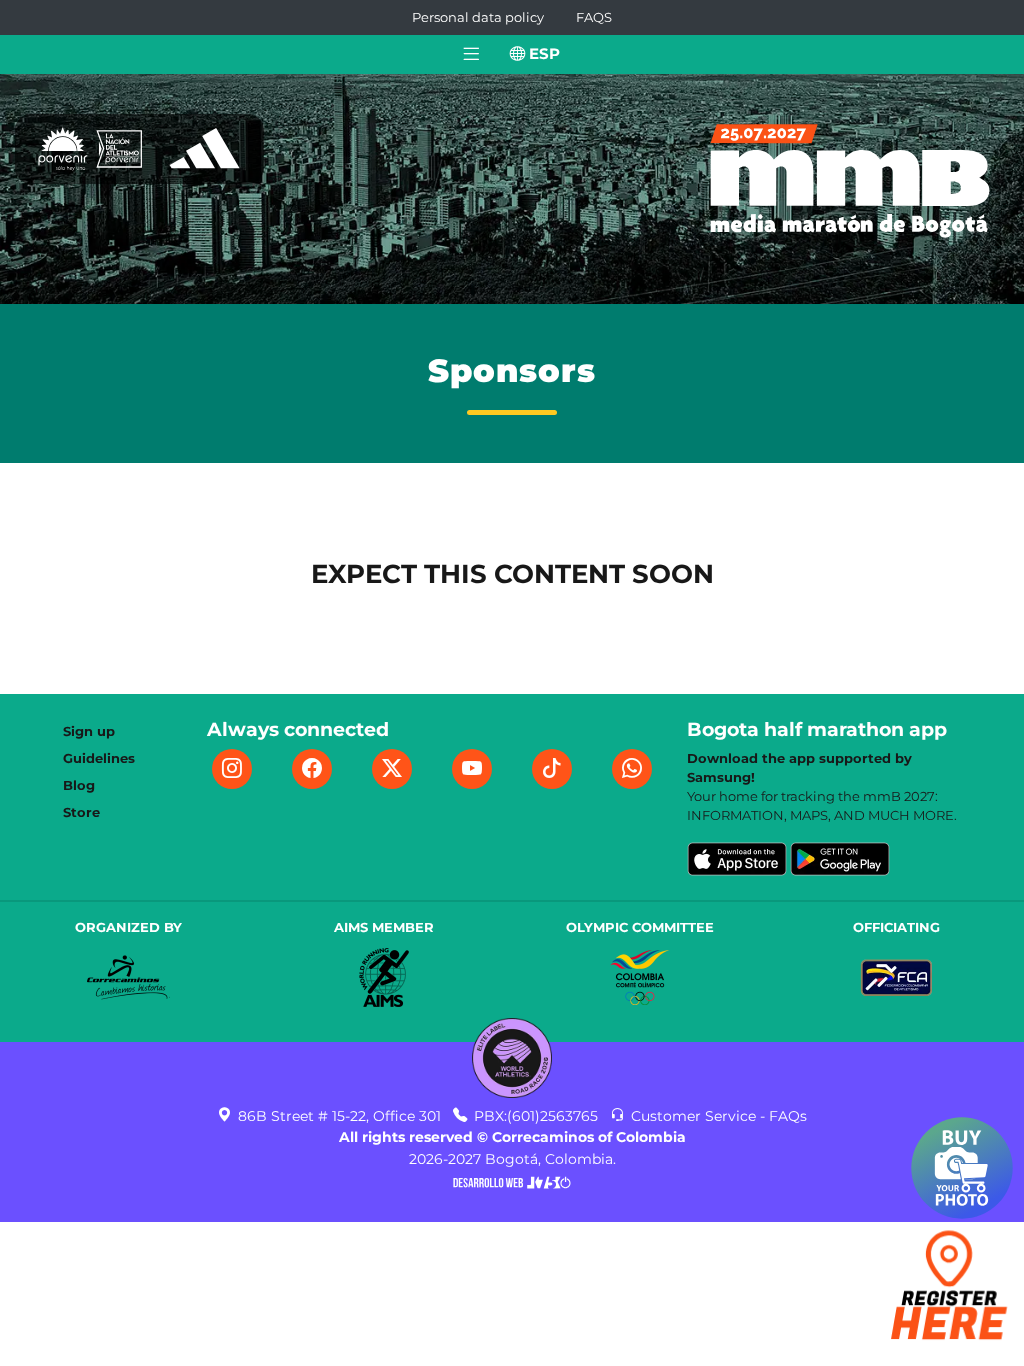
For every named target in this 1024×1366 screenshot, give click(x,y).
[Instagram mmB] (232, 769)
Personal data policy (478, 17)
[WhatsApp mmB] (632, 769)
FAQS (594, 17)
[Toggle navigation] (471, 54)
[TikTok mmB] (552, 769)
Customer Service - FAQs (717, 1116)
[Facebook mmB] (312, 769)
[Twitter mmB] (392, 769)
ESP (542, 53)
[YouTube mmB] (472, 769)
